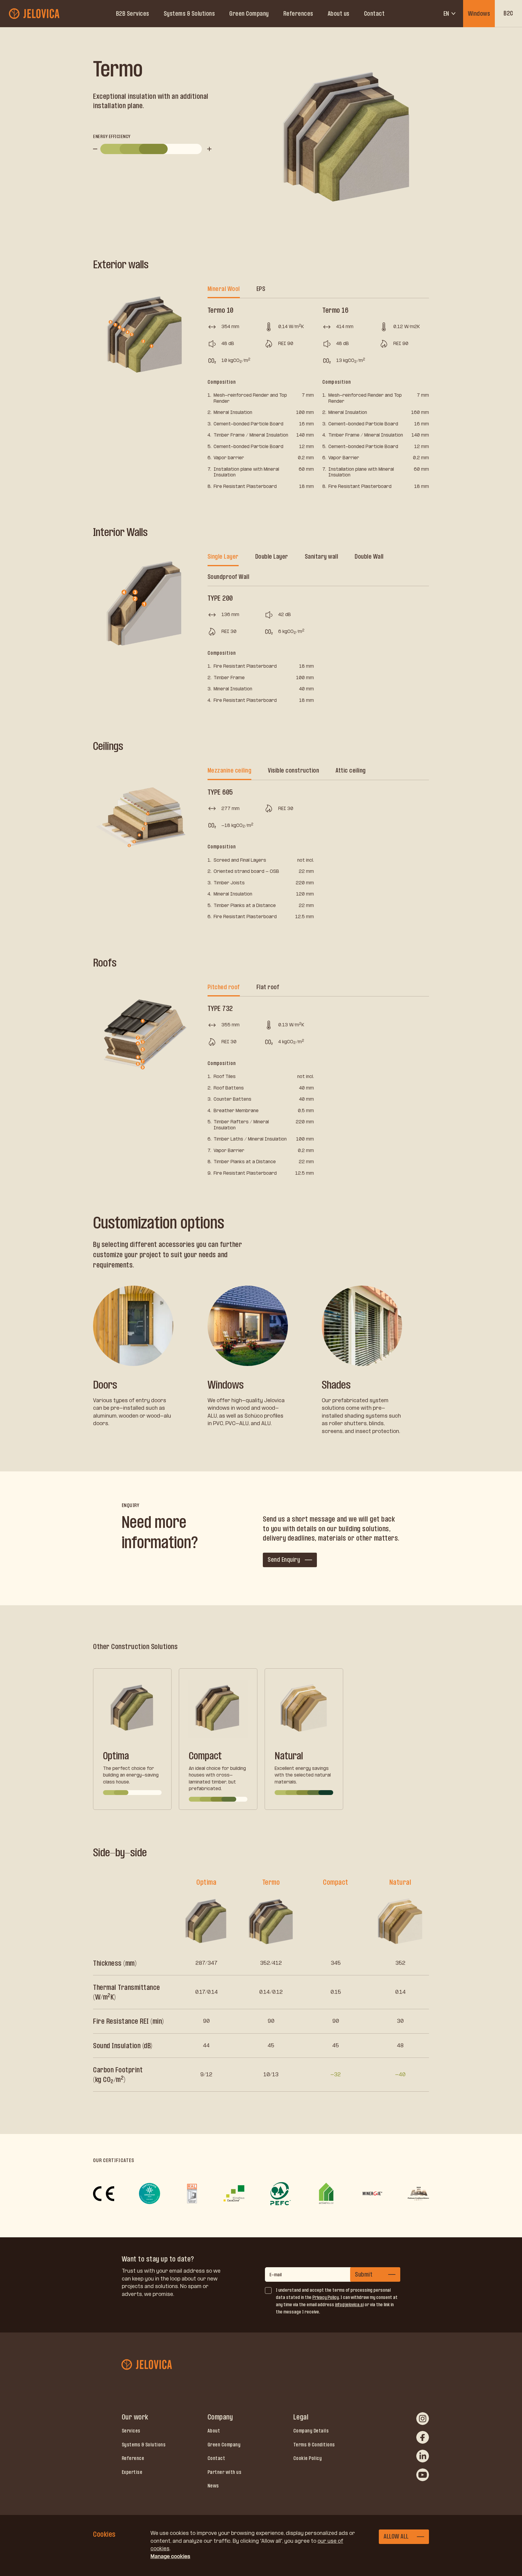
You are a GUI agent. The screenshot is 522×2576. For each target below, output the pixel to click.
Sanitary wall (322, 557)
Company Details (311, 2431)
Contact (374, 14)
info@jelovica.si (349, 2305)
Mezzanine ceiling (230, 770)
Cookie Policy (308, 2458)
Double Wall (369, 557)
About (214, 2431)
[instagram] (423, 2419)
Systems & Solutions (189, 14)
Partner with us (225, 2472)
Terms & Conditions (314, 2445)
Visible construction (293, 770)
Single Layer (223, 557)
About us (339, 14)
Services (131, 2431)
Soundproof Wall (229, 577)
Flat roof (268, 987)
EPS (261, 289)
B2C (508, 13)
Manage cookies (170, 2556)
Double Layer (272, 557)
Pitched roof (224, 987)
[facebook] (423, 2437)
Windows (479, 14)
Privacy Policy (325, 2297)
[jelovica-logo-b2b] (35, 14)
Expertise (132, 2472)
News (213, 2486)
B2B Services (133, 14)
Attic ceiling (351, 770)
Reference (133, 2458)
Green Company (249, 14)
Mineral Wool (224, 289)
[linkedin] (423, 2456)
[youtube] (423, 2475)
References (298, 14)
